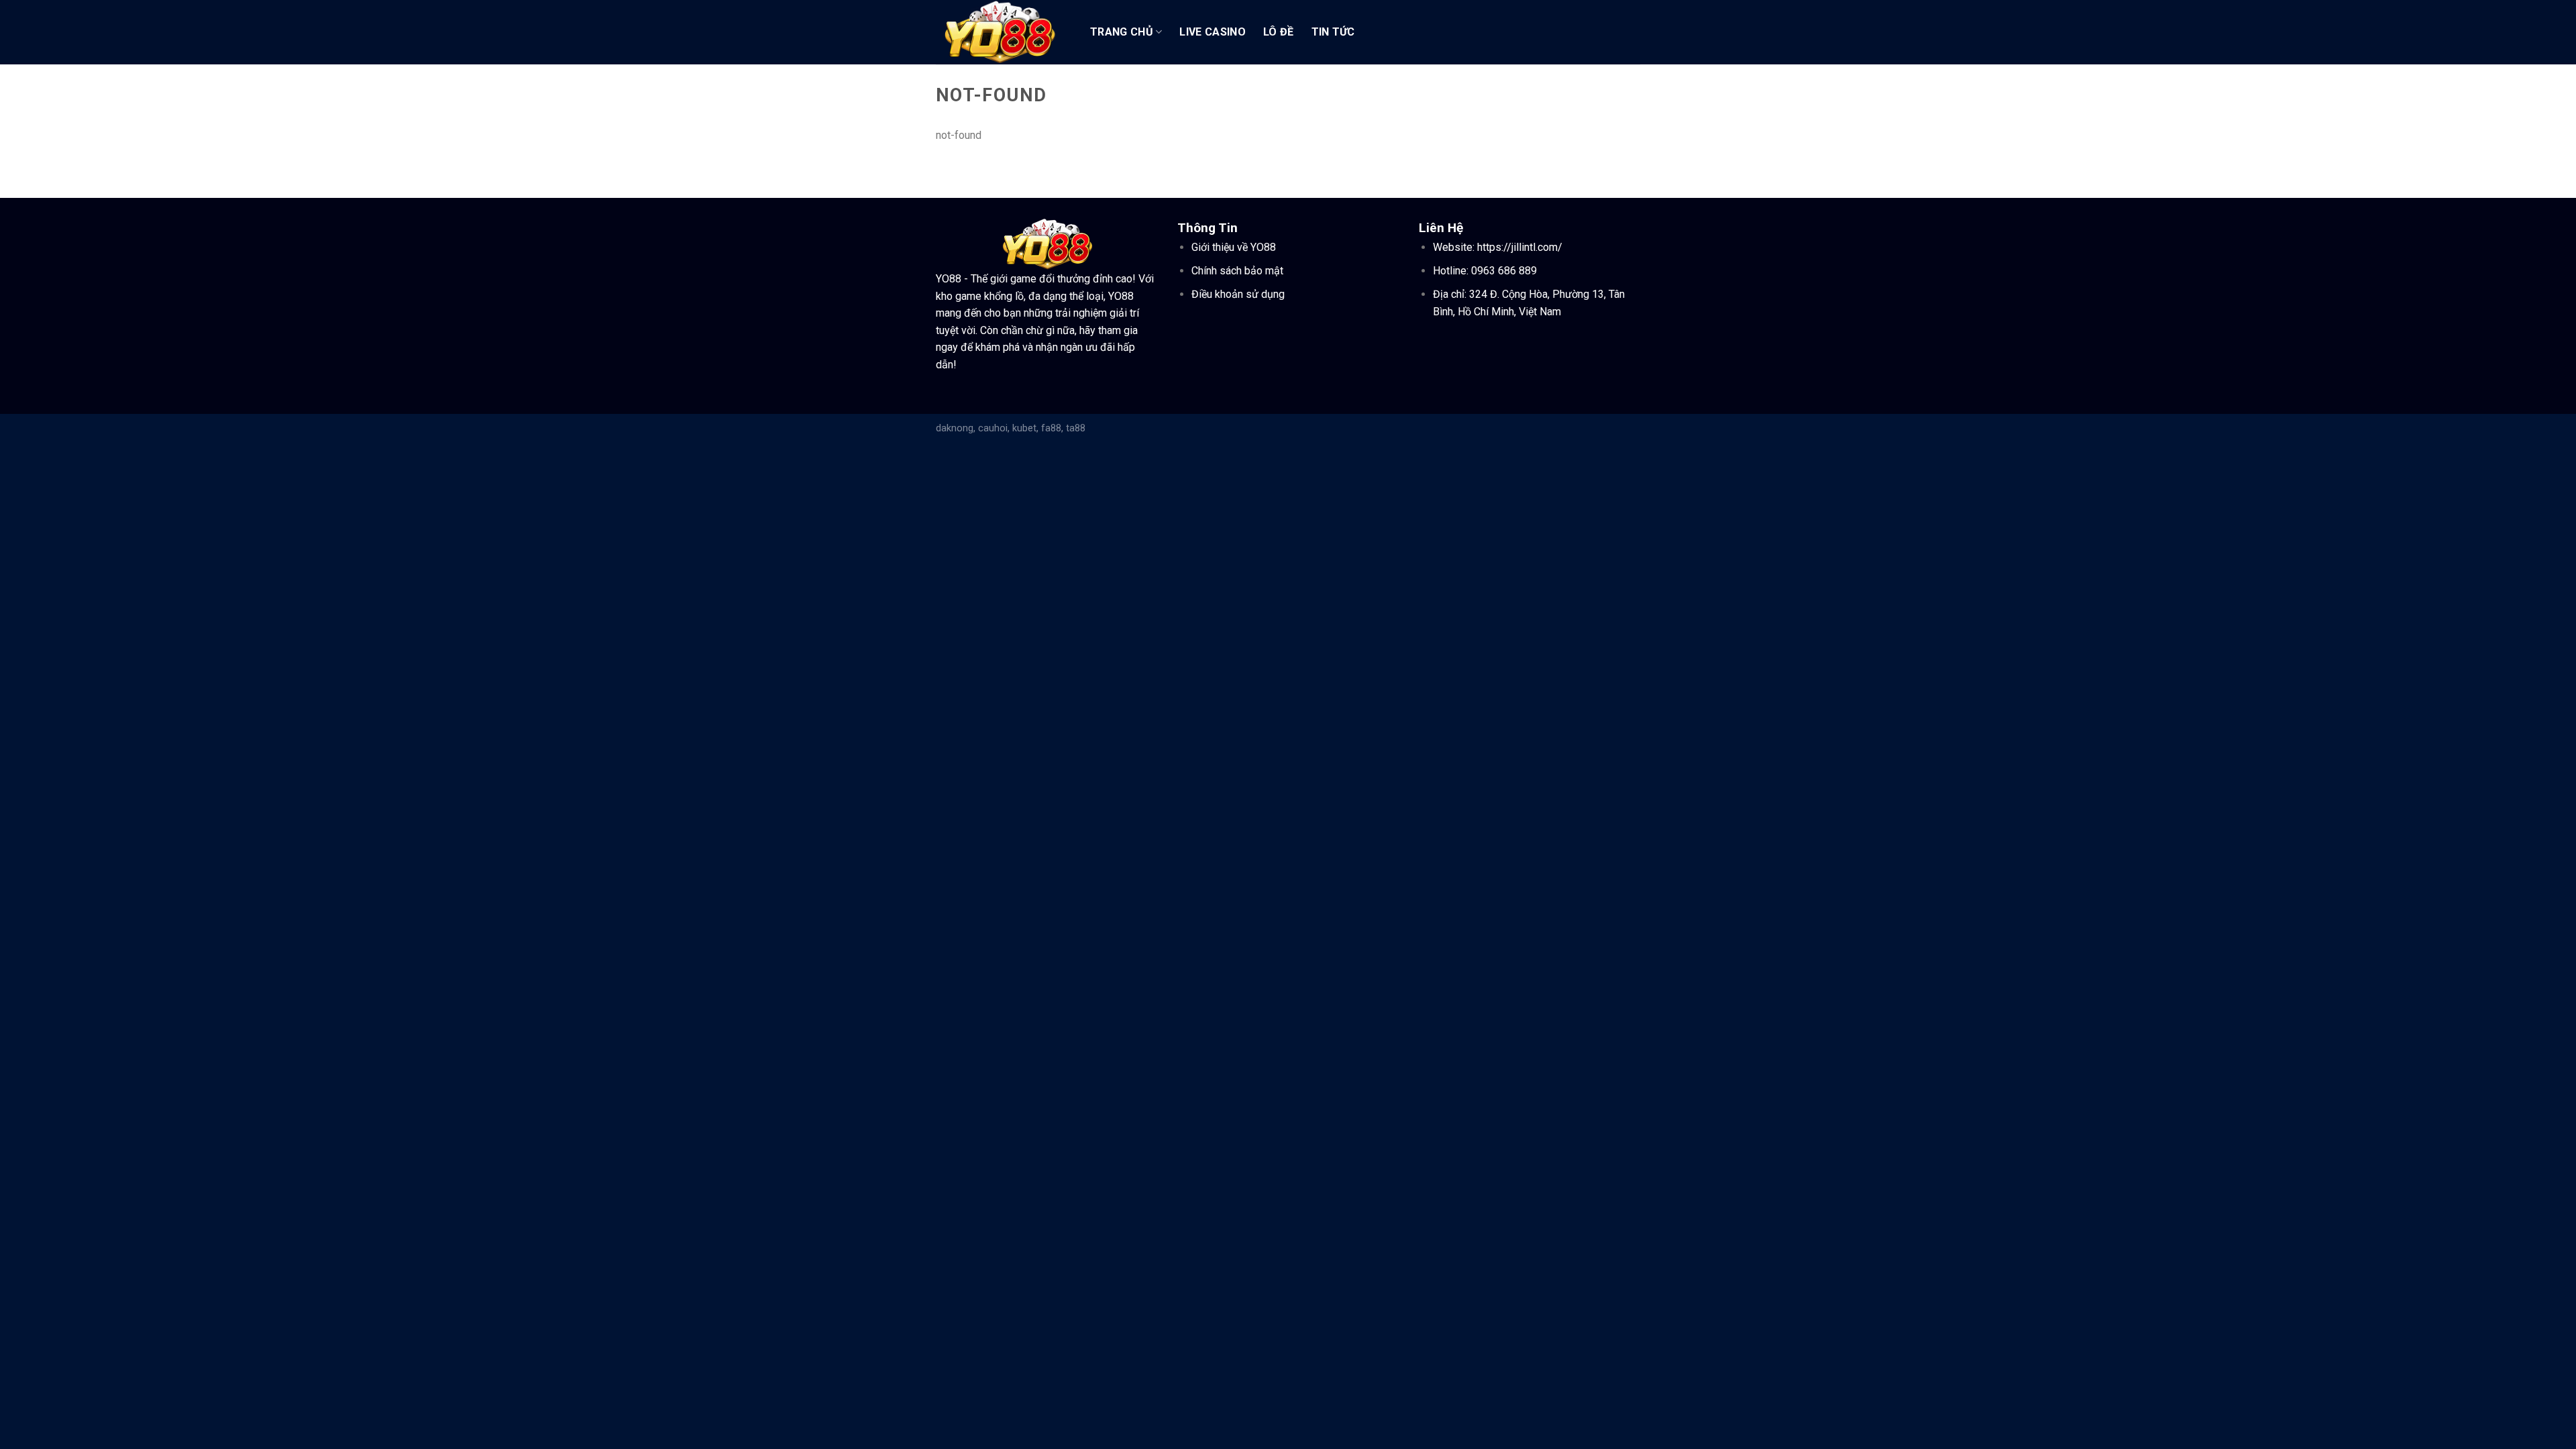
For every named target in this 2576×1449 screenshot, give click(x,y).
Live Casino (1213, 32)
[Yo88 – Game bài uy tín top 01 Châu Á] (1003, 32)
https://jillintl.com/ (1520, 247)
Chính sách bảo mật (1237, 271)
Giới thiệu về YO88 (1234, 247)
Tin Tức (1333, 32)
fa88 (1051, 428)
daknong (955, 428)
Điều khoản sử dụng (1238, 294)
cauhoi (993, 428)
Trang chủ (1122, 32)
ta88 (1076, 428)
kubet (1024, 428)
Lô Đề (1279, 32)
